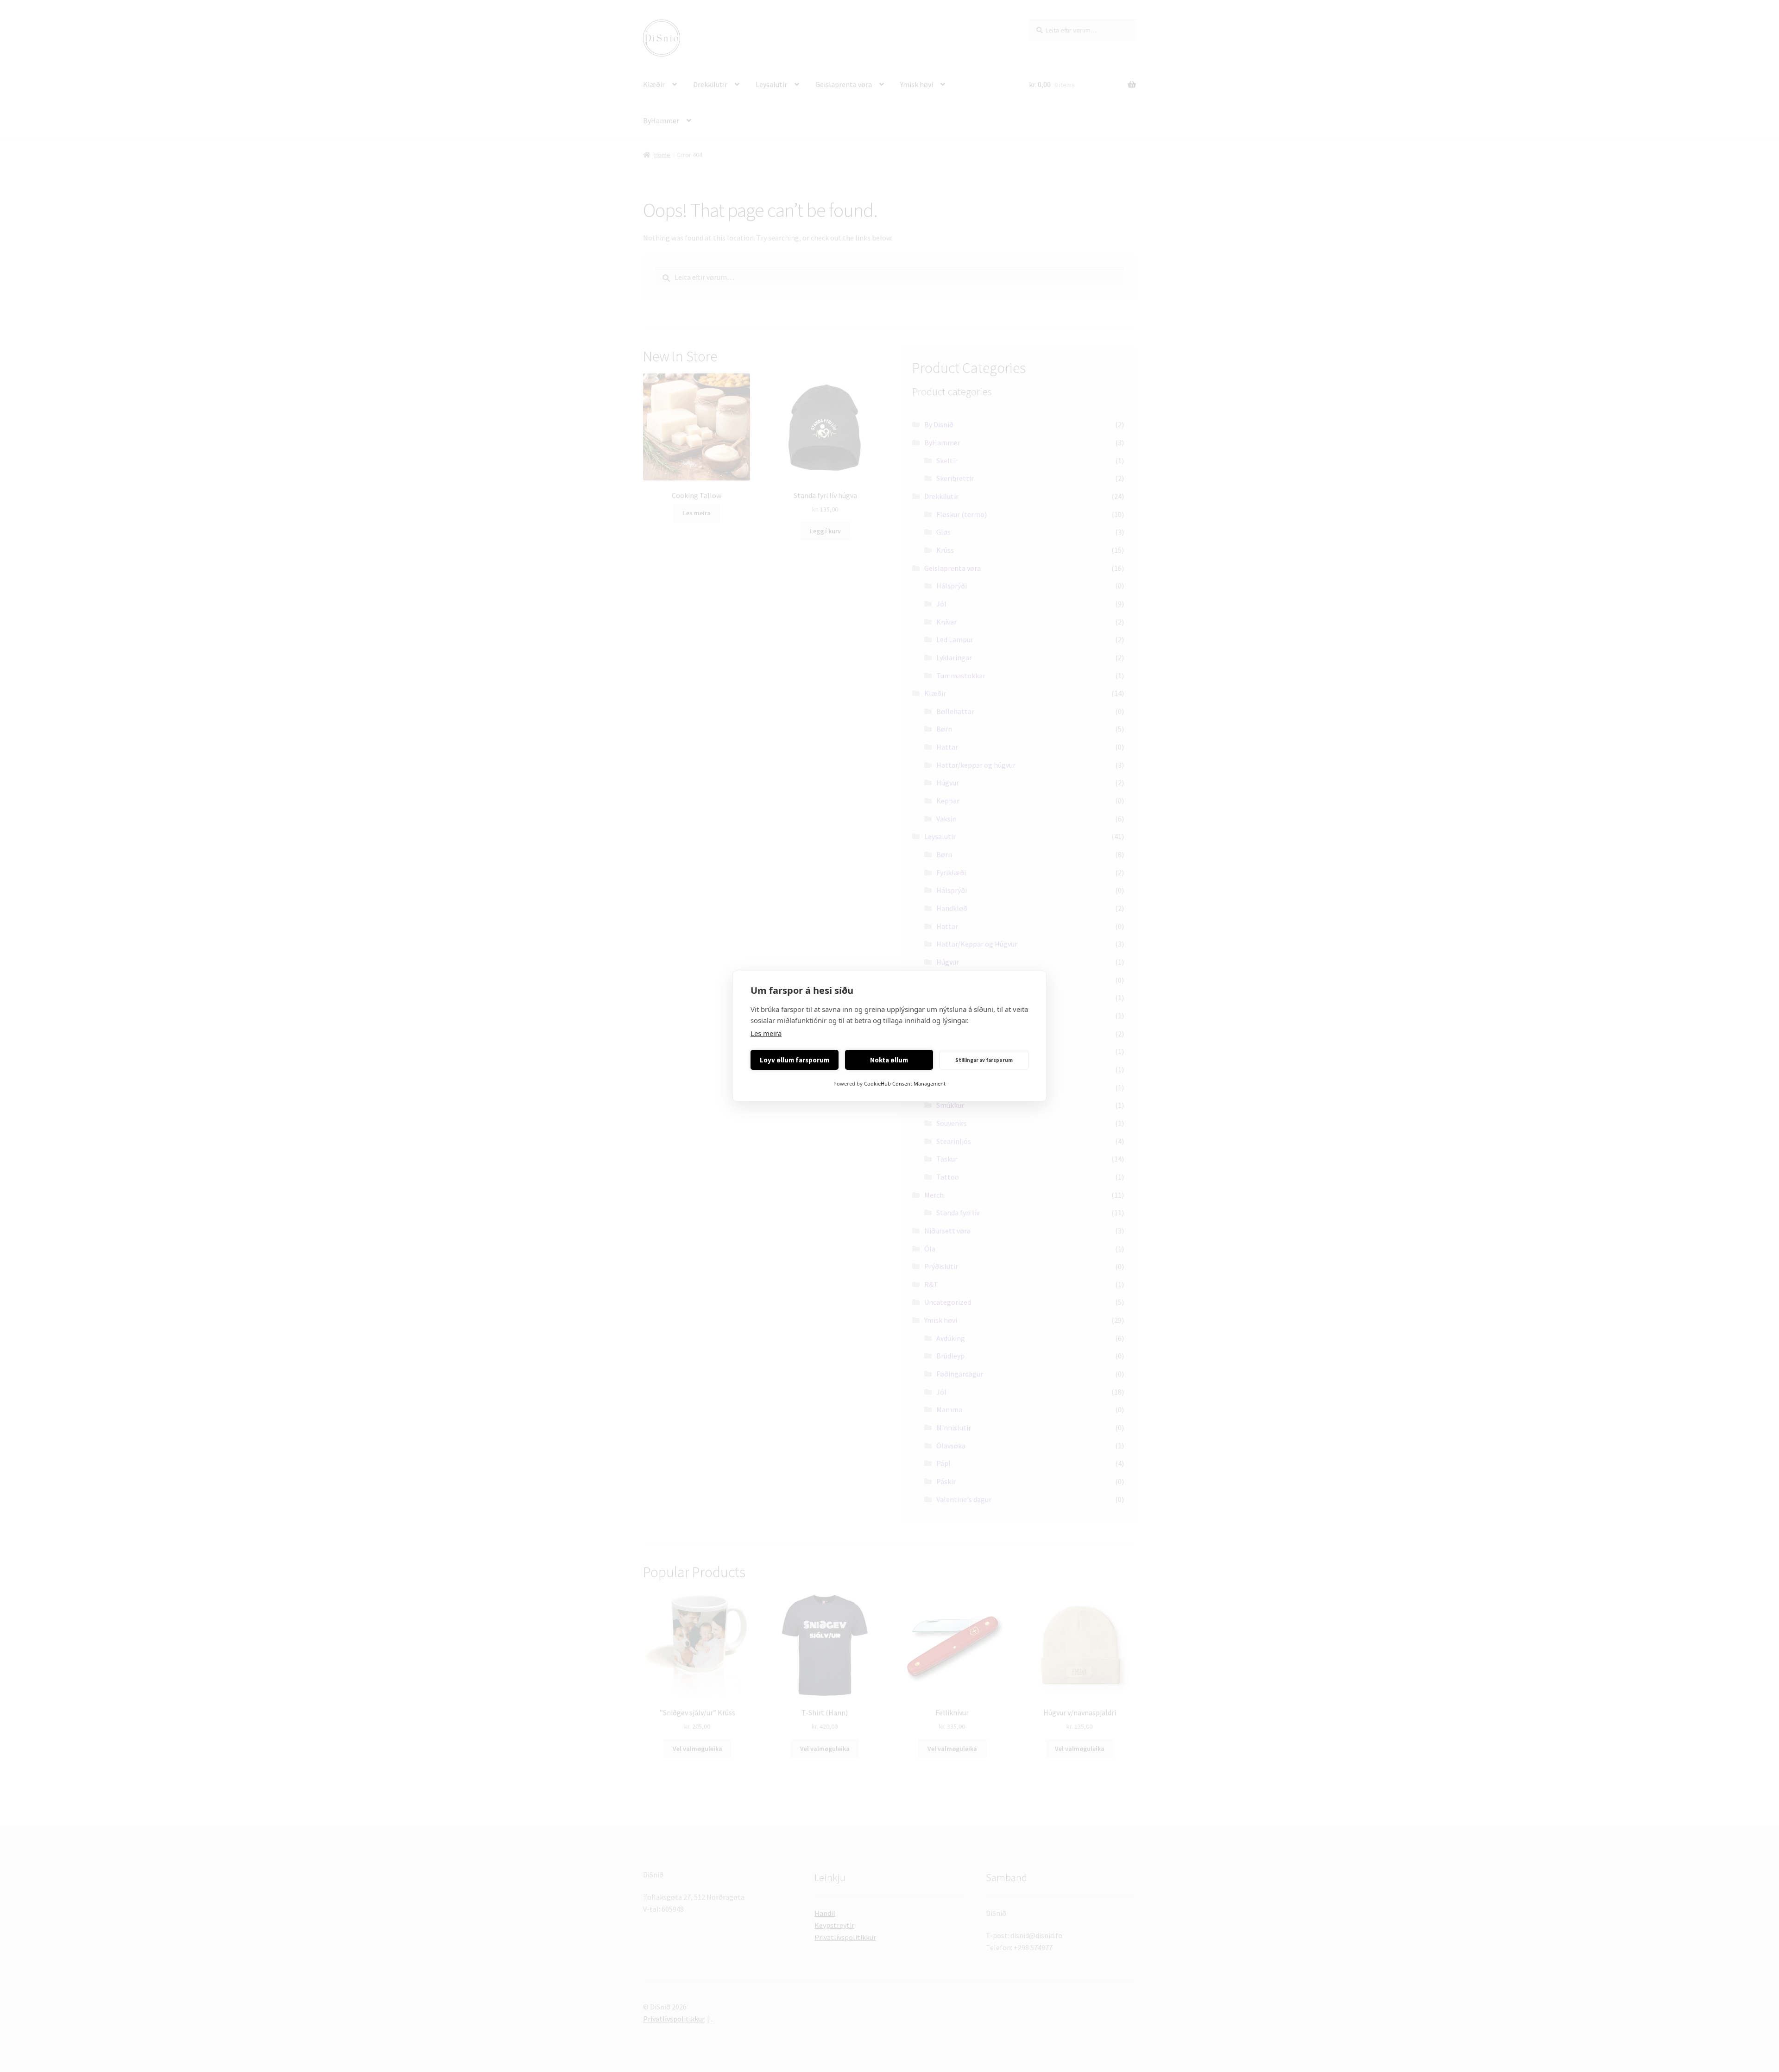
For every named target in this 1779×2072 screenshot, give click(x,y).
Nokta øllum (889, 1060)
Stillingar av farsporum (984, 1060)
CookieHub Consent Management (905, 1083)
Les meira (766, 1033)
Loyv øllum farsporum (795, 1060)
